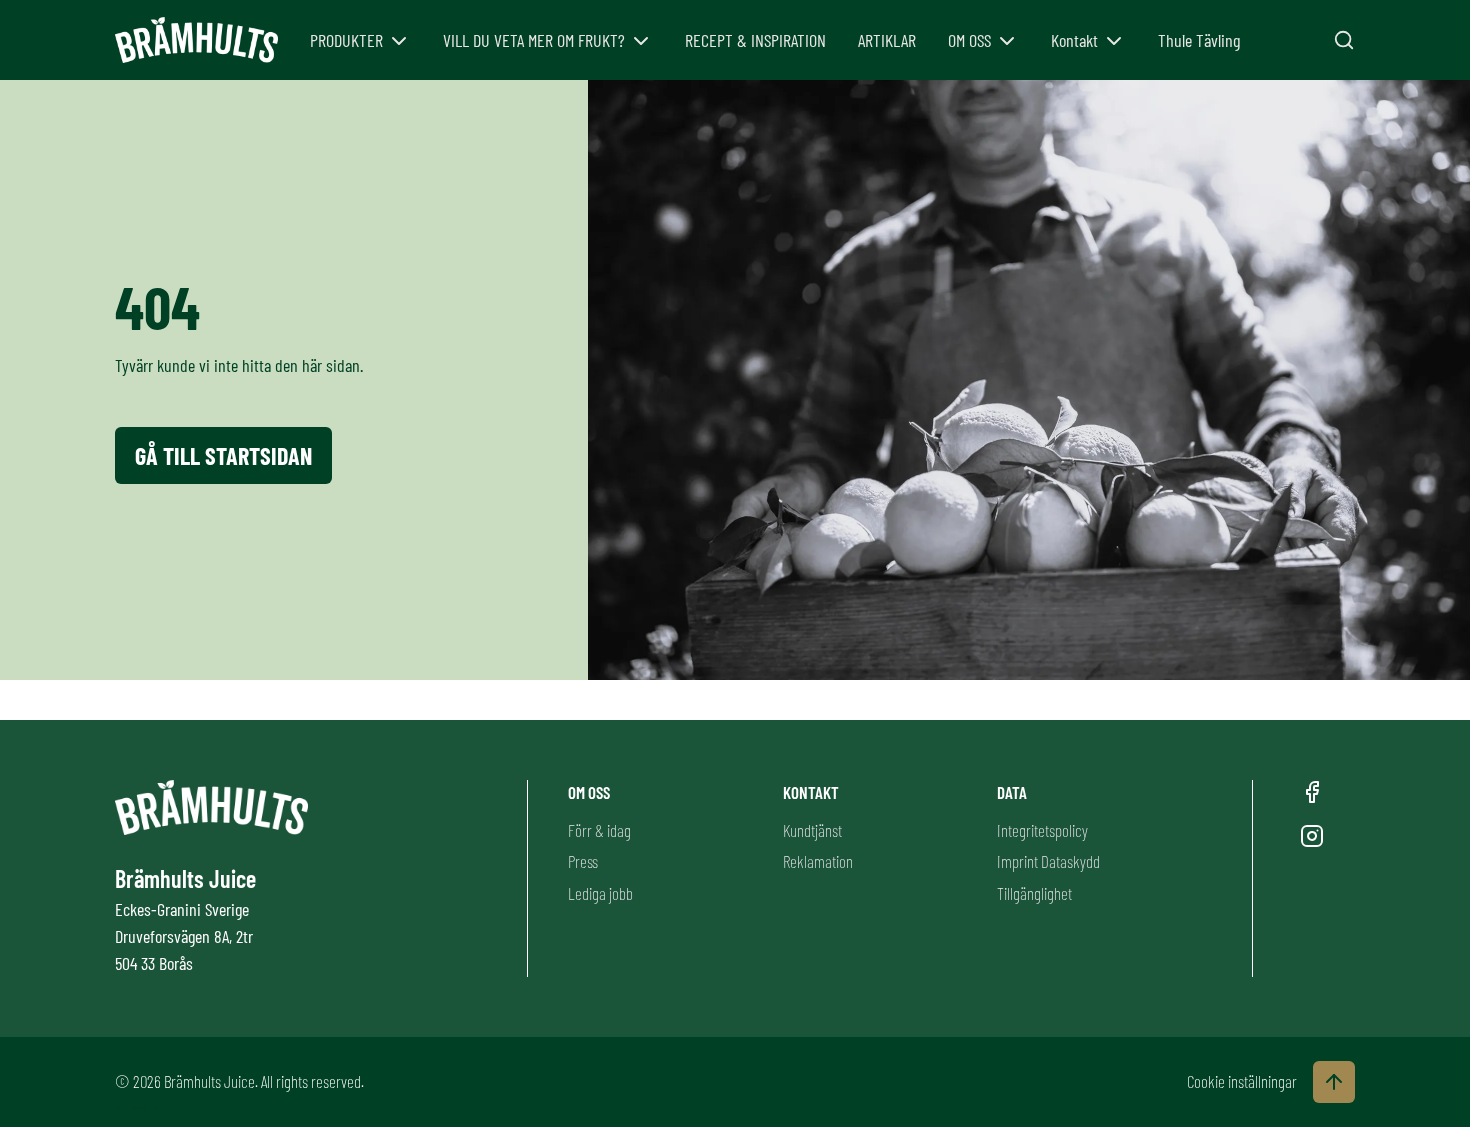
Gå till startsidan (223, 455)
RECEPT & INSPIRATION (755, 40)
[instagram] (1312, 836)
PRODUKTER (346, 40)
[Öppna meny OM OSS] (1007, 41)
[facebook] (1312, 792)
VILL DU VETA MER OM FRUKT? (534, 40)
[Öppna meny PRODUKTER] (399, 41)
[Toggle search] (1344, 40)
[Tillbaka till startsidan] (196, 40)
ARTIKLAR (887, 40)
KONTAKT (811, 792)
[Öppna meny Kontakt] (1114, 41)
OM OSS (969, 40)
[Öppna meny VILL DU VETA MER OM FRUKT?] (641, 41)
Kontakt (1074, 40)
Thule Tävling (1199, 40)
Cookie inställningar (1242, 1081)
